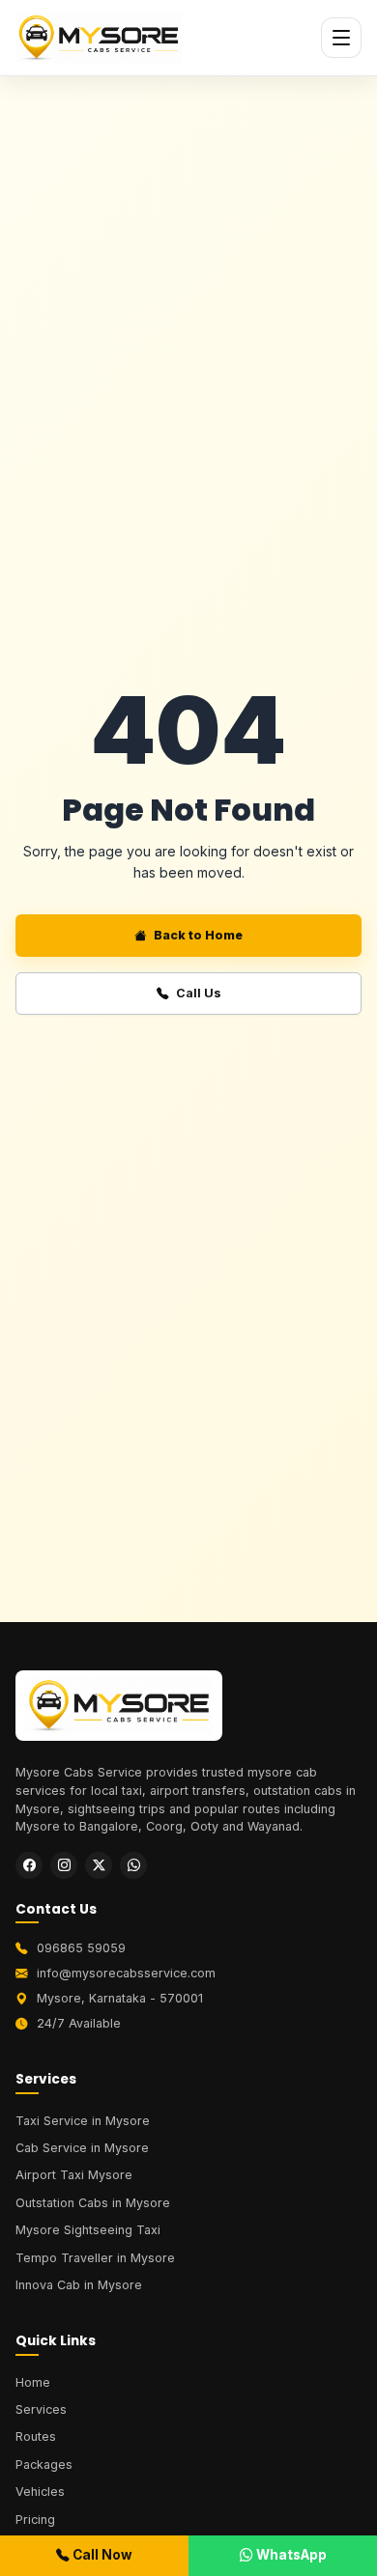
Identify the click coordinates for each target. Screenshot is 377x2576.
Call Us (199, 993)
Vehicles (40, 2492)
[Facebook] (29, 1865)
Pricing (35, 2520)
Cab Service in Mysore (82, 2148)
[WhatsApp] (133, 1865)
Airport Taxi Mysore (74, 2175)
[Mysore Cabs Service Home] (99, 38)
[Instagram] (64, 1865)
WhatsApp (290, 2555)
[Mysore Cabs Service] (119, 1712)
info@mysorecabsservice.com (126, 1973)
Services (41, 2409)
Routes (36, 2436)
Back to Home (198, 935)
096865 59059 (81, 1948)
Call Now (101, 2555)
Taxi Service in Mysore (83, 2121)
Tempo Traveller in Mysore (95, 2258)
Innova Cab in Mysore (79, 2285)
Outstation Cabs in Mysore (93, 2203)
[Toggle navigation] (341, 38)
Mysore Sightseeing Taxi (88, 2230)
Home (33, 2382)
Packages (44, 2464)
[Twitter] (99, 1865)
